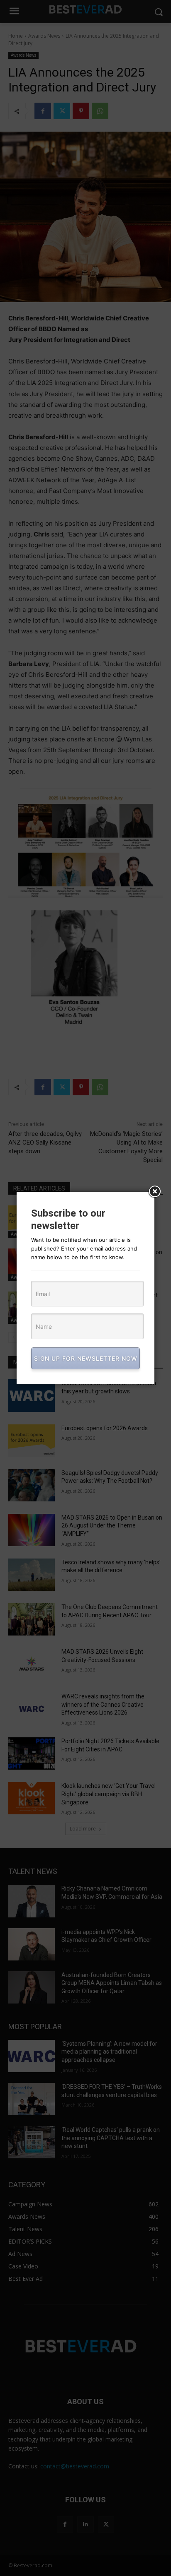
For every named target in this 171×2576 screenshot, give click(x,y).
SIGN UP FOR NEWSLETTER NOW (86, 1358)
